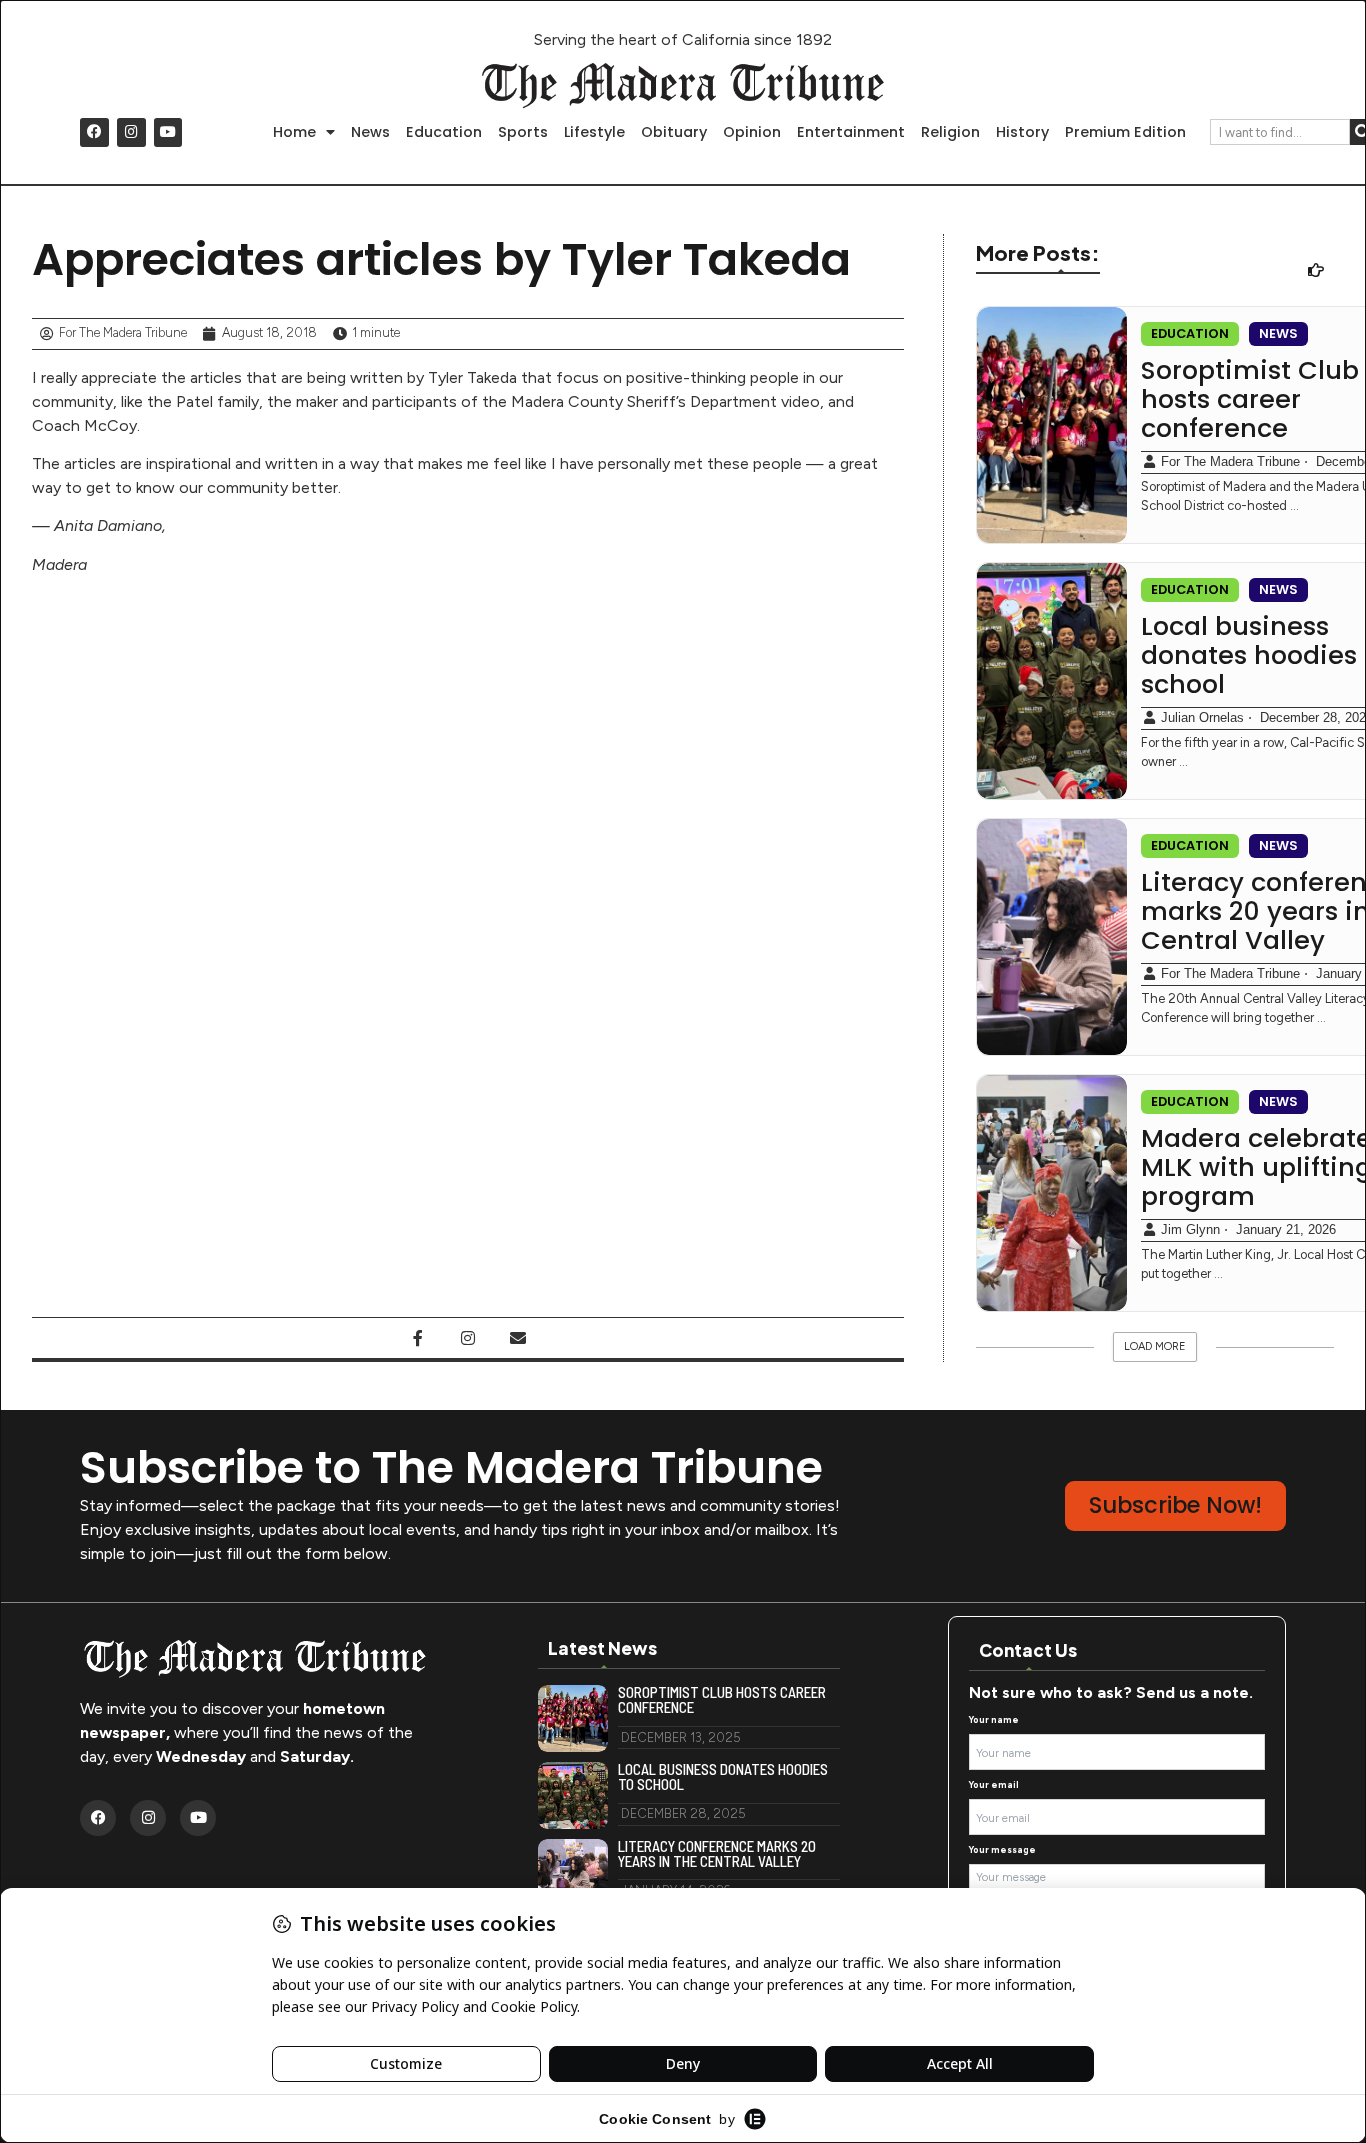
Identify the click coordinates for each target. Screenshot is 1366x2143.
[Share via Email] (518, 1338)
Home (294, 132)
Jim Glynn (1190, 1229)
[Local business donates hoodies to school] (1052, 681)
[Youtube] (168, 132)
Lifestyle (594, 132)
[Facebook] (94, 132)
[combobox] (1280, 132)
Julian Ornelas (1202, 717)
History (1022, 132)
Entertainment (851, 132)
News (370, 132)
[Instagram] (131, 132)
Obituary (674, 132)
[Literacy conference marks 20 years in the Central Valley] (1052, 937)
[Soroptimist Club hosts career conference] (1052, 425)
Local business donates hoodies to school (723, 1777)
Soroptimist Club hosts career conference (722, 1700)
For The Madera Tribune (1230, 461)
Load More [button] (1155, 1346)
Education (444, 132)
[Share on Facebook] (418, 1338)
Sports (523, 132)
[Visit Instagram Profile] (468, 1338)
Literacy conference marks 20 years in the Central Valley (717, 1854)
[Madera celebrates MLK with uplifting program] (1052, 1193)
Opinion (752, 132)
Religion (950, 132)
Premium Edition (1125, 132)
